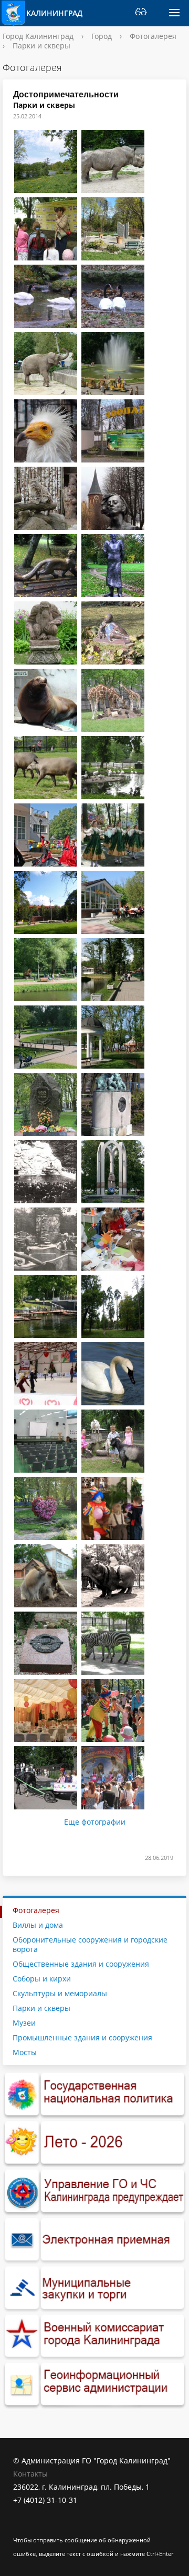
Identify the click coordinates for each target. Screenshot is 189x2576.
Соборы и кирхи (42, 1979)
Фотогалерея (153, 36)
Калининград (52, 13)
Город (102, 36)
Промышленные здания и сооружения (82, 2037)
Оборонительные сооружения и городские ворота (90, 1944)
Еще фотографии (95, 1822)
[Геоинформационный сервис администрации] (94, 2384)
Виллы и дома (38, 1925)
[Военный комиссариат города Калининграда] (94, 2337)
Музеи (24, 2023)
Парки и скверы (41, 2008)
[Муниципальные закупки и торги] (94, 2288)
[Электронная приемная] (94, 2240)
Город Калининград (38, 36)
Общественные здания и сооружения (81, 1964)
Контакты (30, 2474)
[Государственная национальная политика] (94, 2095)
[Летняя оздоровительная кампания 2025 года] (94, 2143)
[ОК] (41, 2526)
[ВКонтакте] (21, 2526)
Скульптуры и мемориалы (60, 1993)
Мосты (25, 2052)
